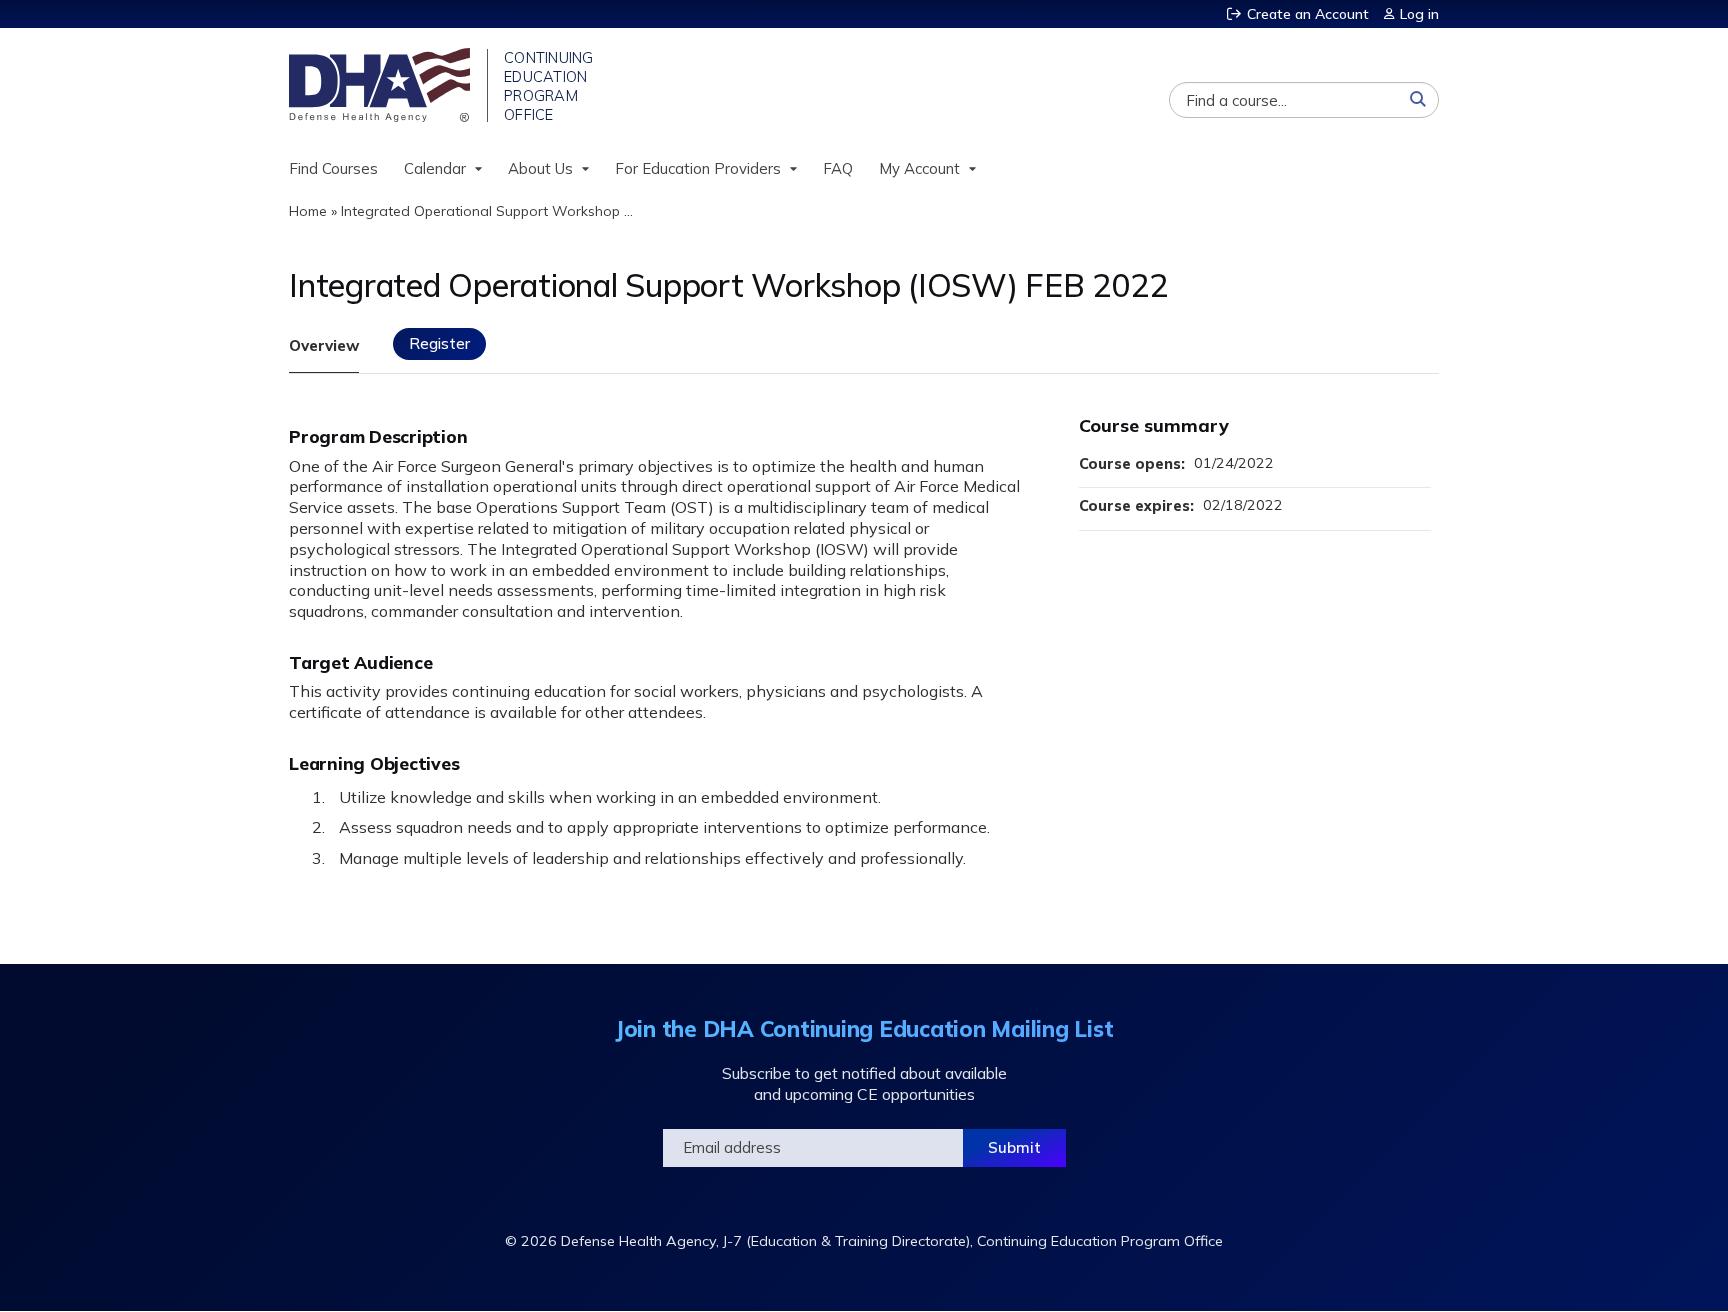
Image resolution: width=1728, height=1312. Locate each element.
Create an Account (1308, 14)
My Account (919, 168)
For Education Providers (698, 168)
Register (439, 343)
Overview (324, 345)
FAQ (838, 168)
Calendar (435, 168)
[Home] (381, 85)
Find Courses (333, 168)
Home (308, 211)
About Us (540, 168)
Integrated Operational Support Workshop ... (487, 211)
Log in (1419, 14)
